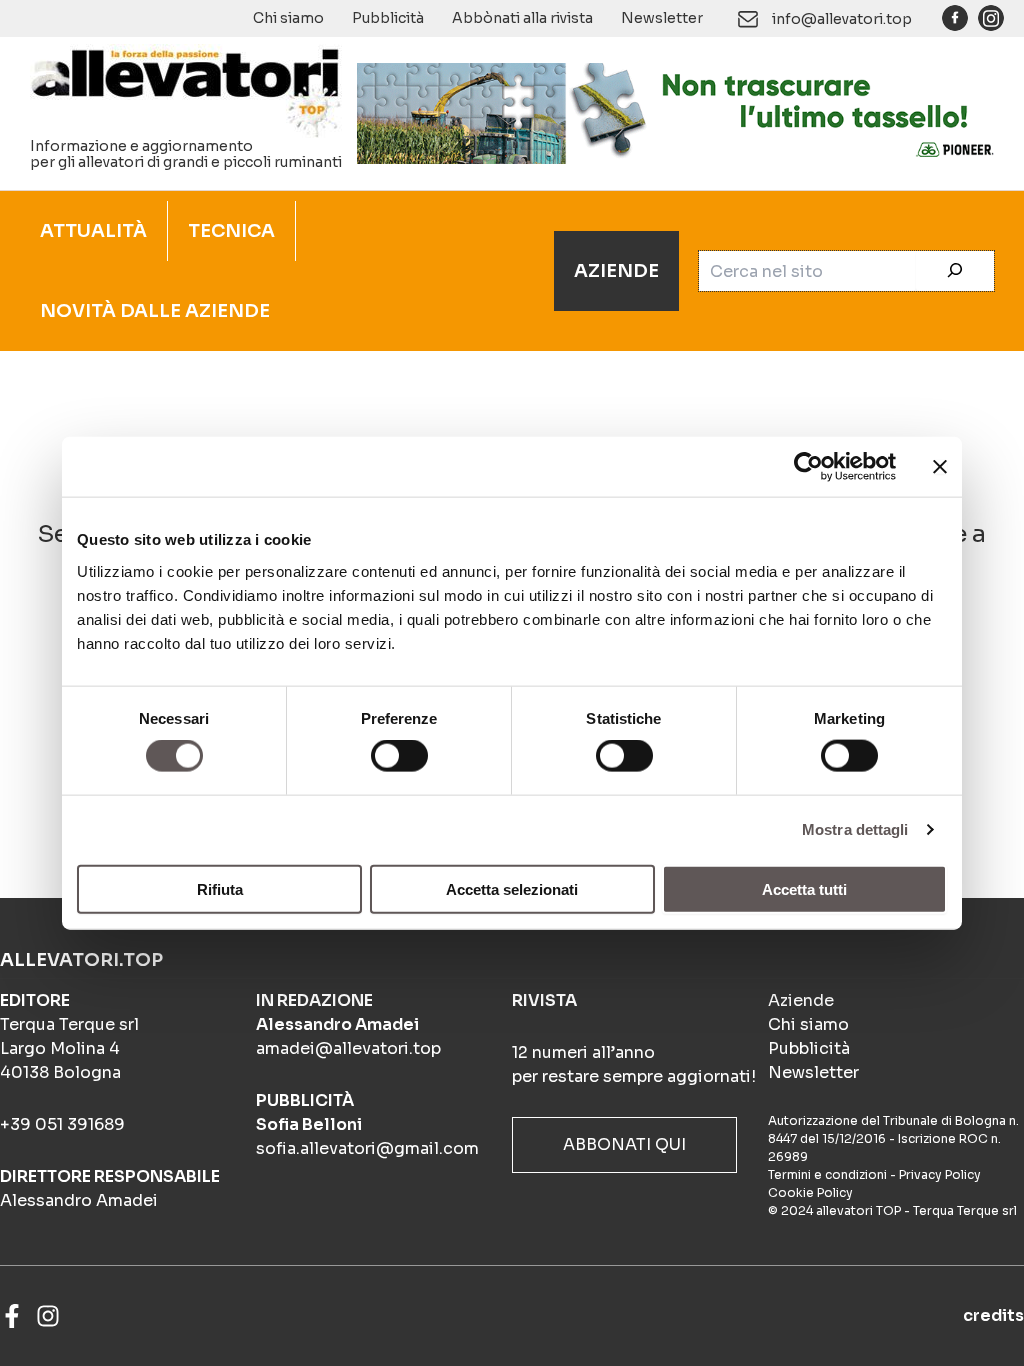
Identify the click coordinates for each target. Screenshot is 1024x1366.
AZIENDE (616, 271)
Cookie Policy (810, 1192)
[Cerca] (955, 271)
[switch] (399, 756)
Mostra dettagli (855, 829)
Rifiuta (220, 888)
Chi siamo (288, 18)
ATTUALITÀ (93, 231)
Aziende (801, 1000)
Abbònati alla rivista (522, 18)
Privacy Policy (940, 1174)
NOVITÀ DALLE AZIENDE (155, 311)
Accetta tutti (804, 888)
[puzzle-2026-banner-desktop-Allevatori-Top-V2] (680, 112)
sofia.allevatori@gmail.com (367, 1148)
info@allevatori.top (842, 19)
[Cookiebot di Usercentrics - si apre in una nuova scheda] (808, 467)
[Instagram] (48, 1316)
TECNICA (231, 231)
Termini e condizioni (827, 1174)
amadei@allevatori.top (348, 1048)
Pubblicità (388, 18)
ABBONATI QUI (624, 1144)
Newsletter (662, 18)
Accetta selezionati (512, 888)
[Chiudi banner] (940, 467)
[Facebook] (12, 1316)
